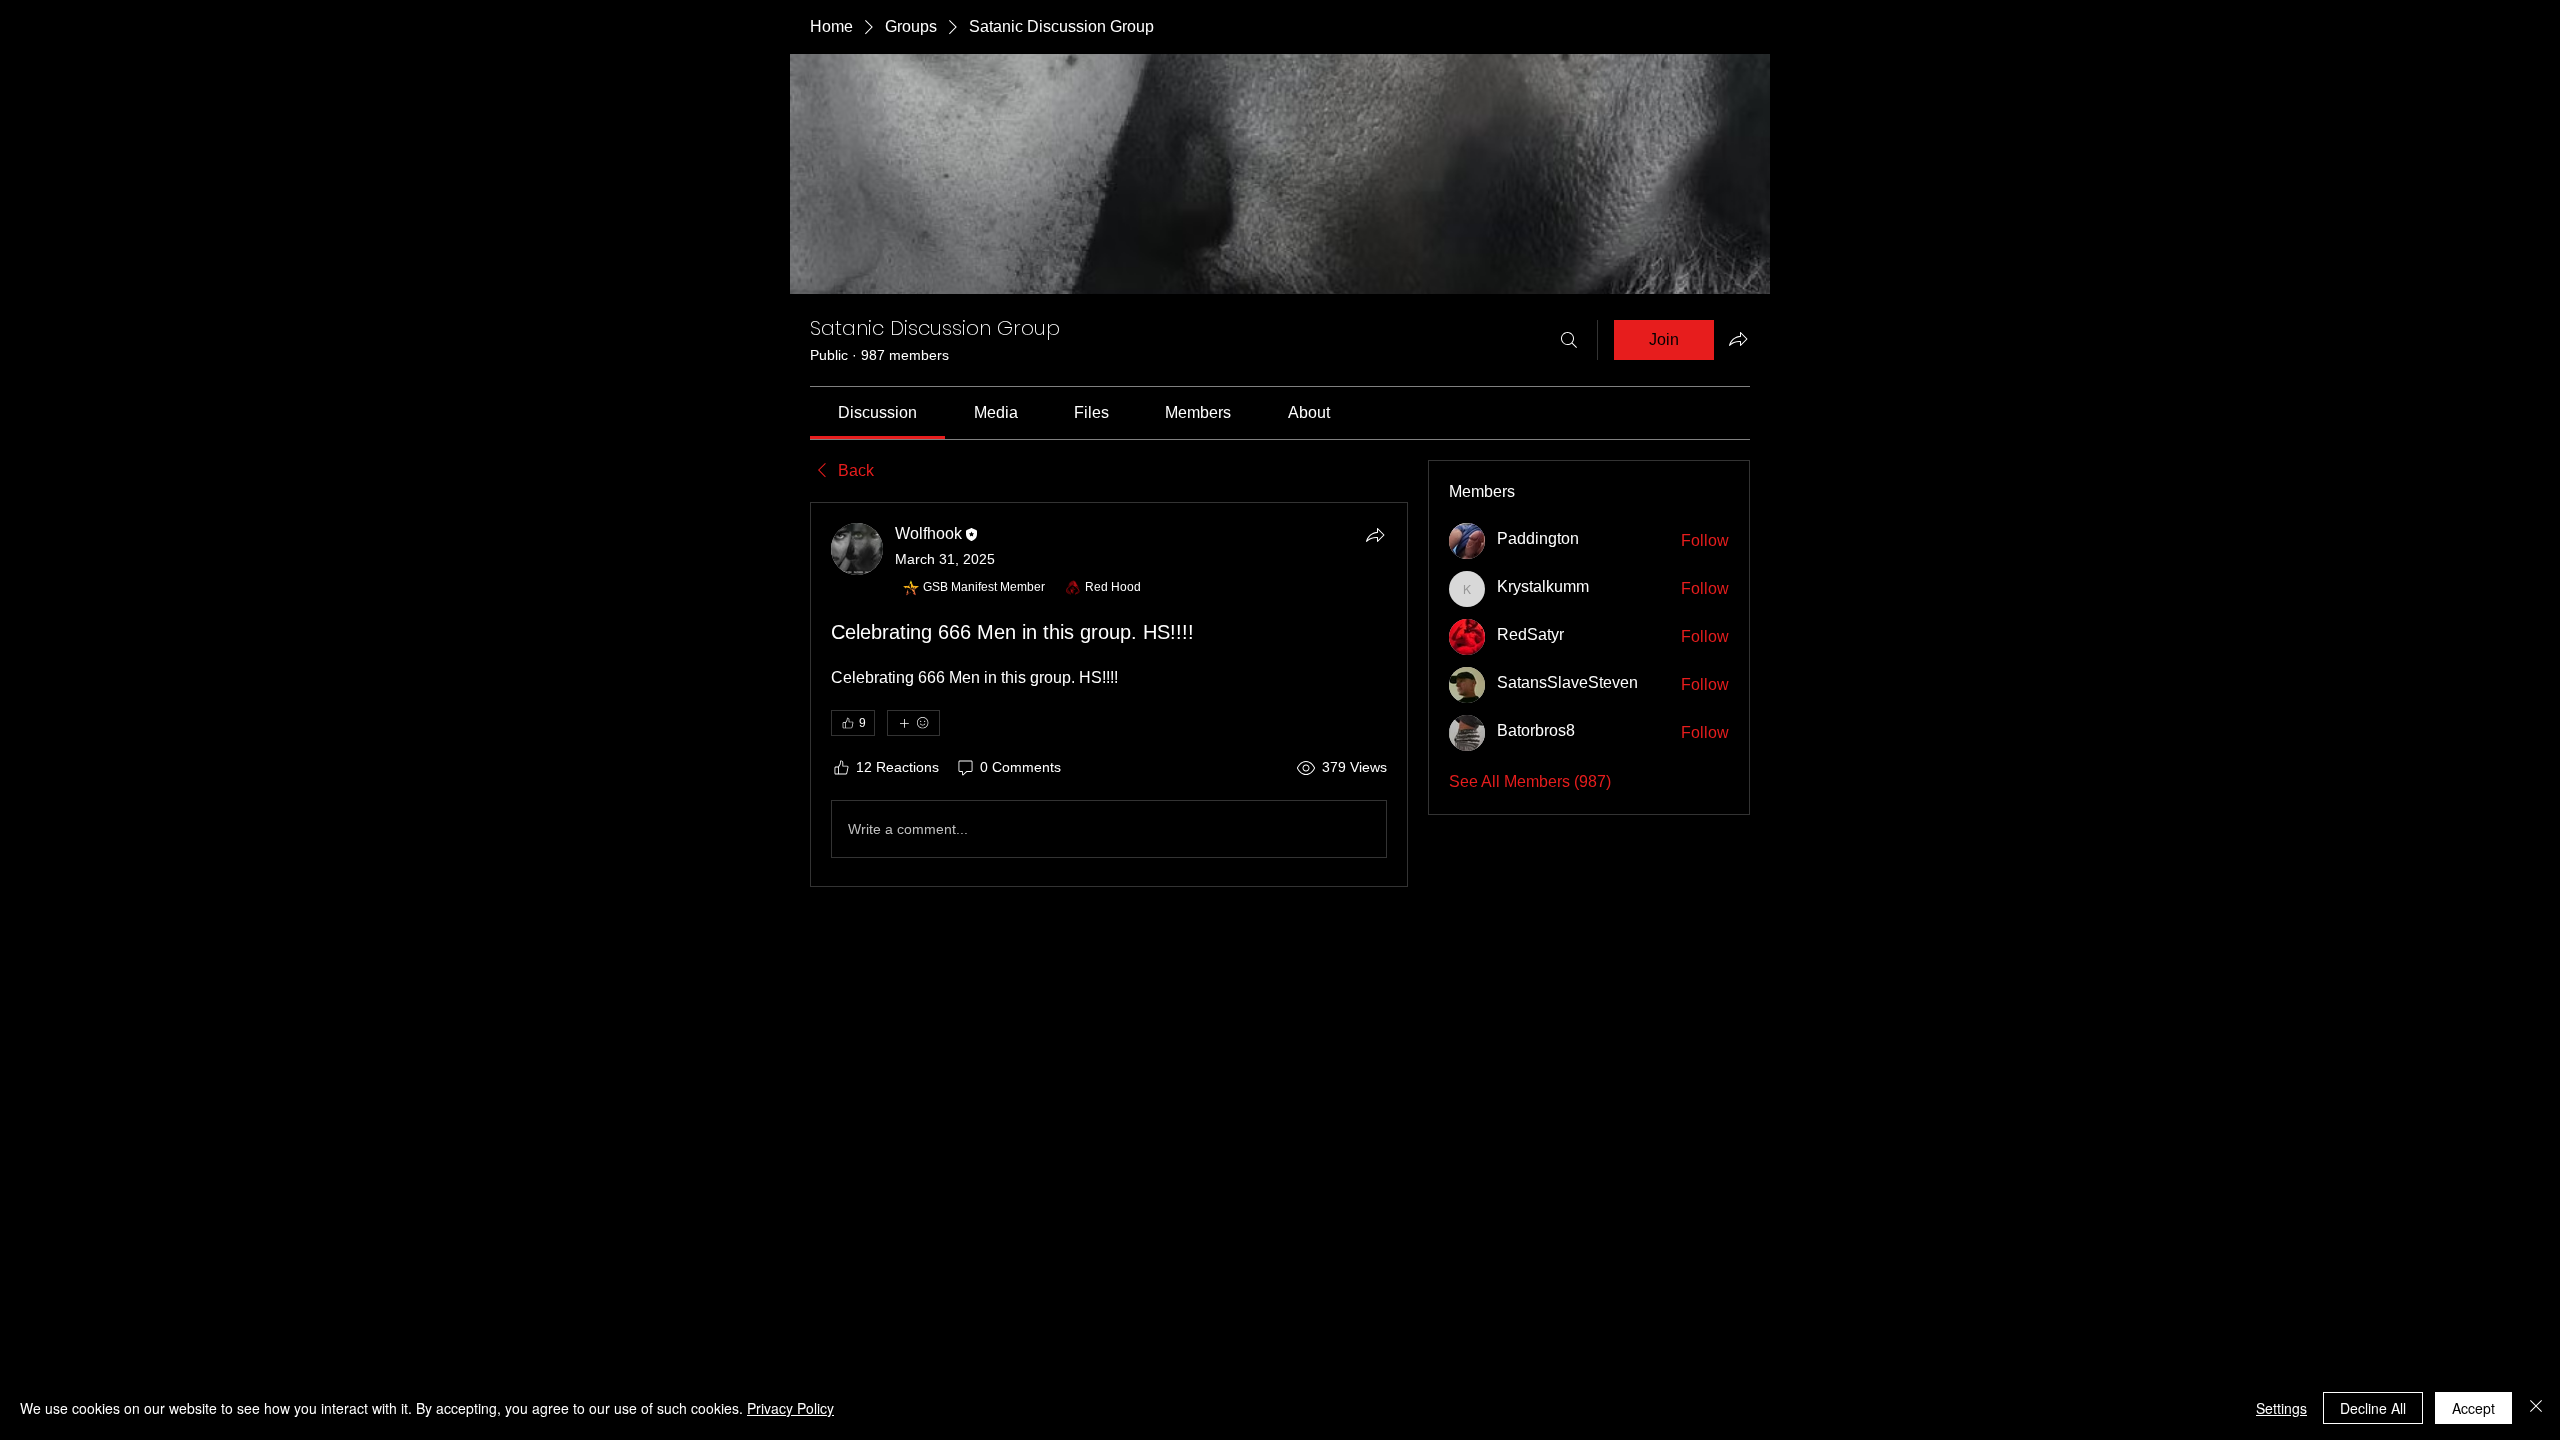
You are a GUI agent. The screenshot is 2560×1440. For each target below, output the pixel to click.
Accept (2473, 1408)
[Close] (2536, 1408)
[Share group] (1738, 339)
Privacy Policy (790, 1408)
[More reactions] (913, 723)
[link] (877, 412)
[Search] (1569, 340)
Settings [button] (2281, 1408)
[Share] (1375, 535)
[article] (1109, 694)
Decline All (2373, 1408)
